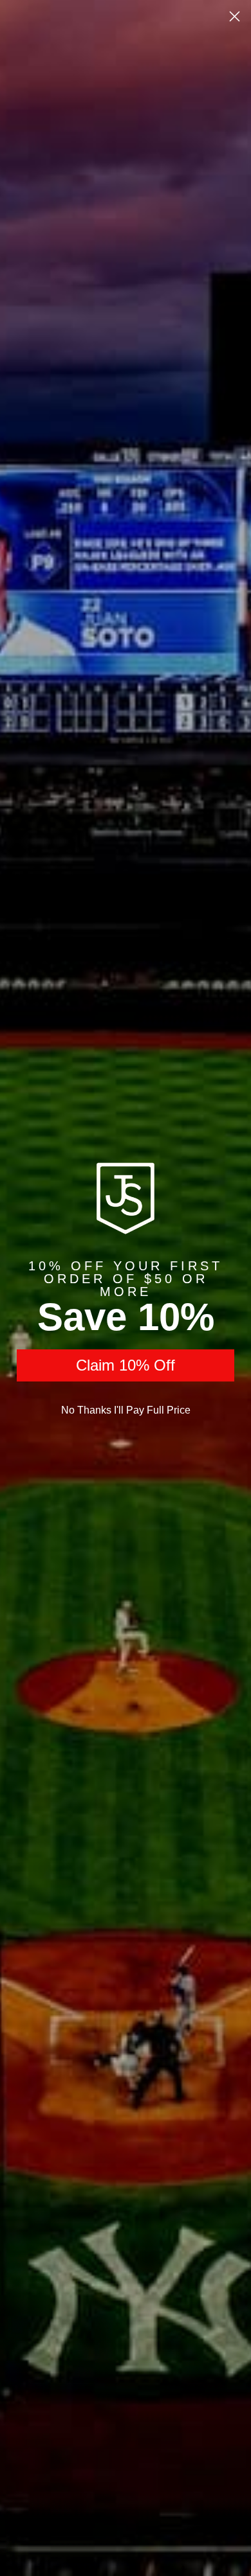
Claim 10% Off (126, 1365)
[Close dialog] (235, 16)
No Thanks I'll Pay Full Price (126, 1410)
